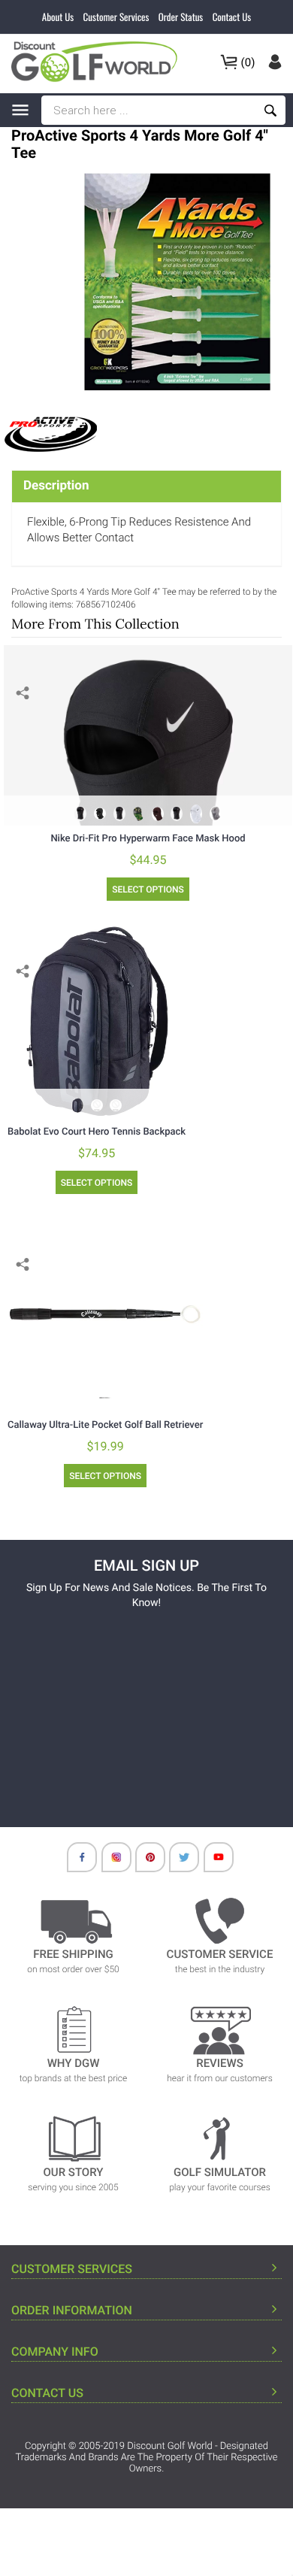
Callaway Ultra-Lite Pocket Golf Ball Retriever (105, 1425)
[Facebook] (74, 1861)
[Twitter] (177, 1861)
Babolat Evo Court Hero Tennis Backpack (97, 1132)
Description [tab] (56, 486)
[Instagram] (109, 1861)
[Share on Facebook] (24, 716)
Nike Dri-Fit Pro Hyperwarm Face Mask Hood (148, 839)
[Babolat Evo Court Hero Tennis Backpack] (97, 1021)
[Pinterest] (143, 1861)
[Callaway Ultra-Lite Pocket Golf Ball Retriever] (105, 1314)
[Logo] (99, 62)
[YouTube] (211, 1861)
